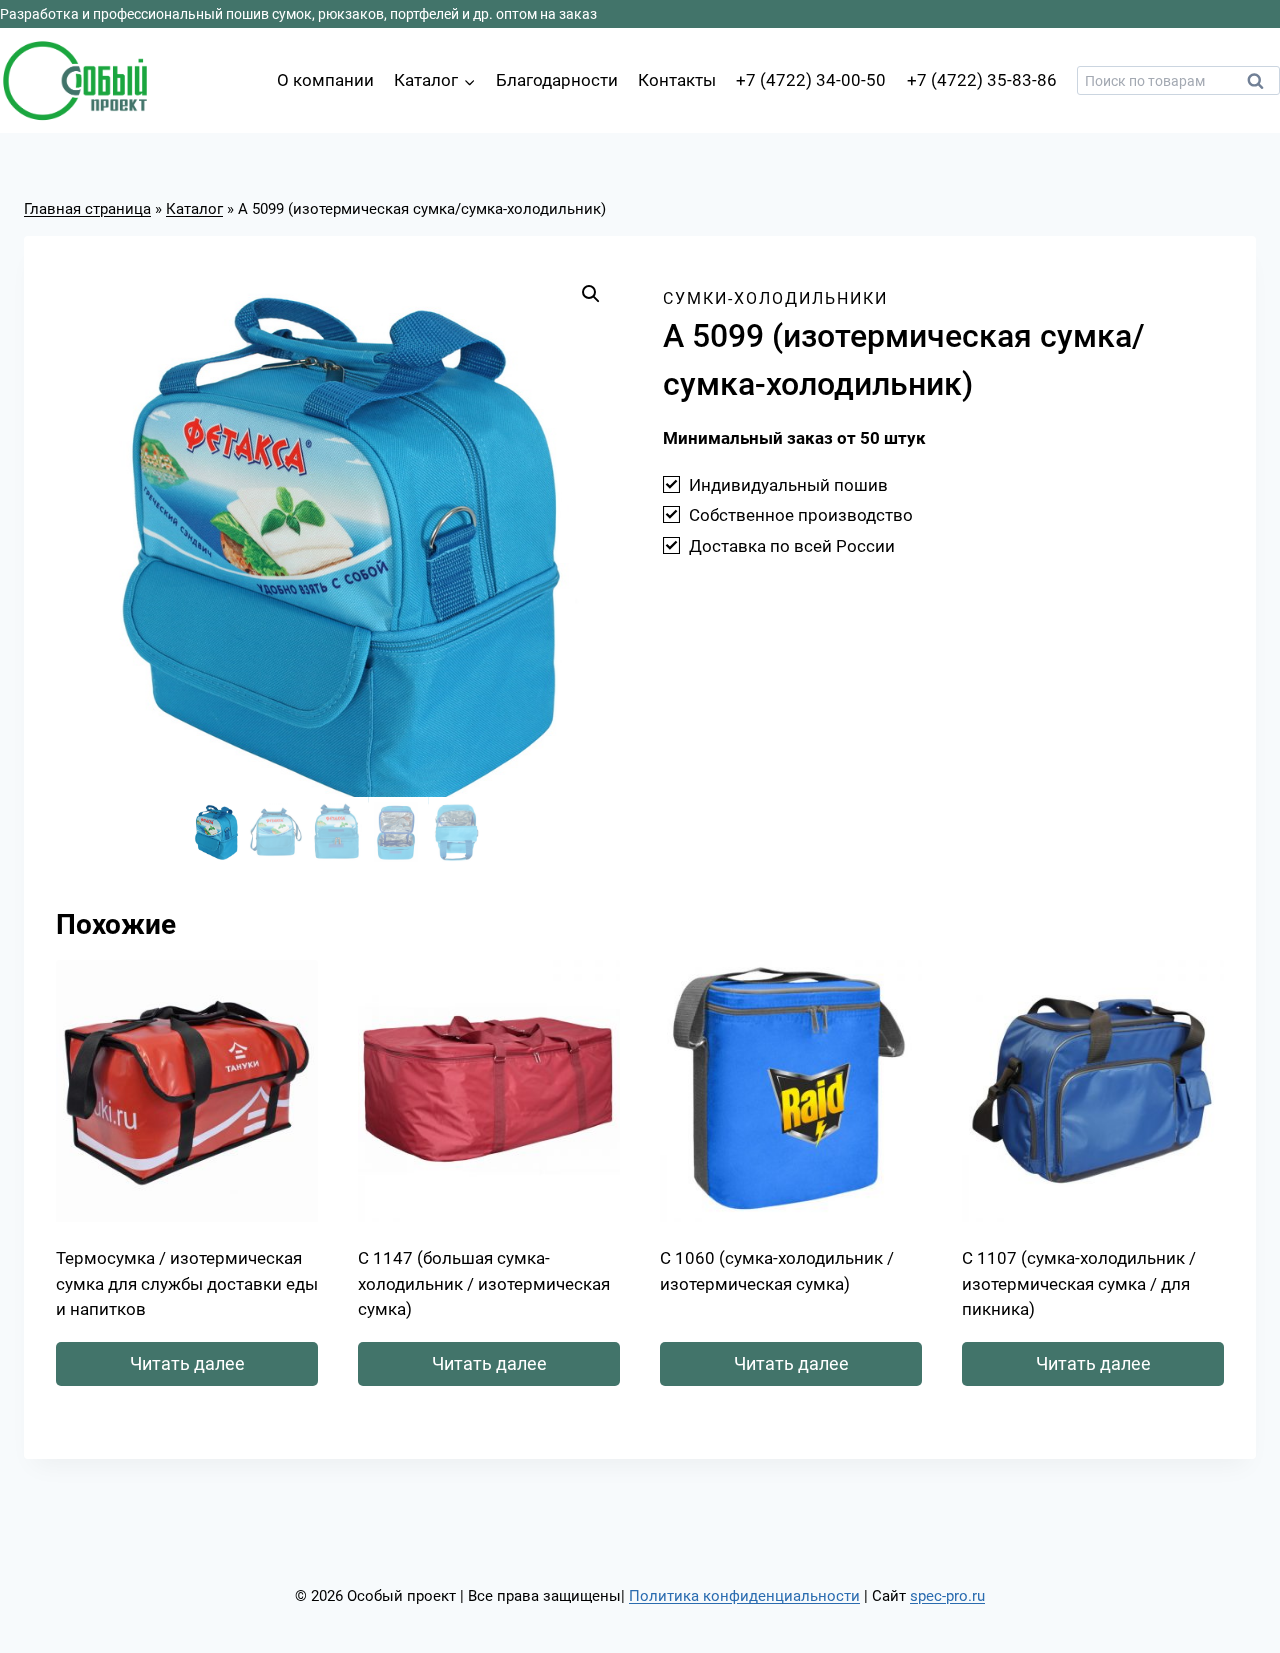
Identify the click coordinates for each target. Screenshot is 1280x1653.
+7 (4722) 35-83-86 (982, 80)
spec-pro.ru (947, 1596)
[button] (591, 294)
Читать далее (187, 1363)
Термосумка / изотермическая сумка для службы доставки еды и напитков (187, 1283)
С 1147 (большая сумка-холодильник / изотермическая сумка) (484, 1283)
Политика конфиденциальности (744, 1596)
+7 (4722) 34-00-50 (811, 80)
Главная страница (87, 209)
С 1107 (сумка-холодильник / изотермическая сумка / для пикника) (1079, 1283)
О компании (325, 80)
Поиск (1261, 86)
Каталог (194, 209)
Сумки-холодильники (775, 298)
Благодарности (557, 80)
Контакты (677, 80)
